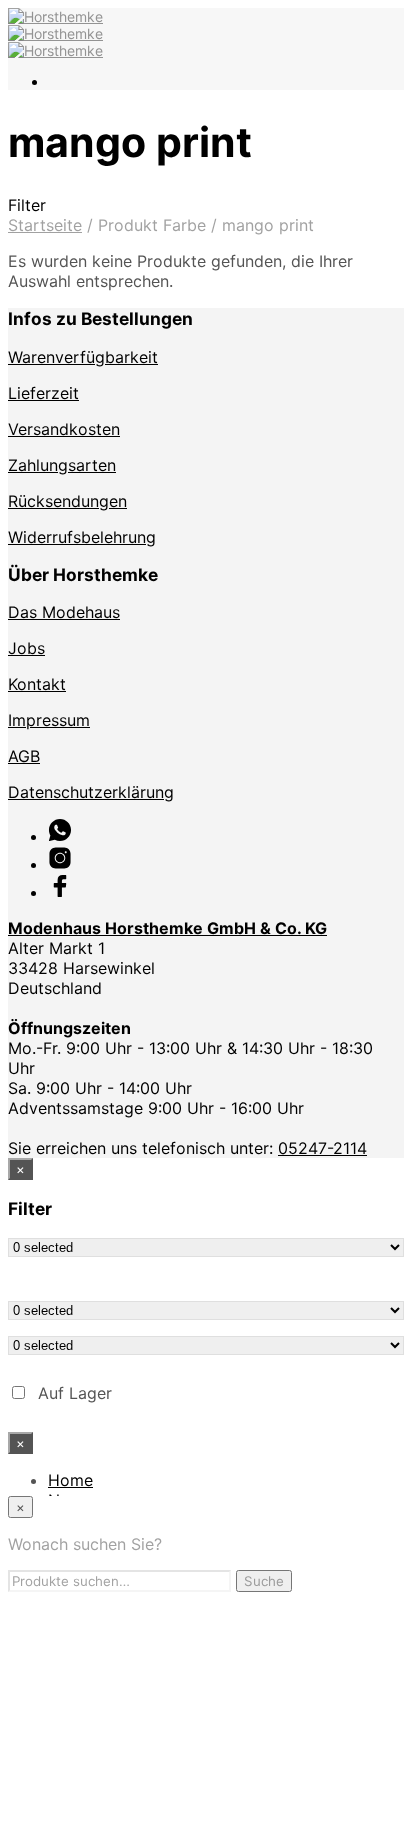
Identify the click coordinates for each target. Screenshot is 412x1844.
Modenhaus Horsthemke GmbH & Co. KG (167, 928)
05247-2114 (322, 1148)
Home (70, 1480)
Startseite (45, 225)
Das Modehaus (64, 612)
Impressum (49, 720)
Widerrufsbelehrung (82, 537)
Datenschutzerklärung (91, 792)
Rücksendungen (67, 501)
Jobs (26, 648)
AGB (24, 756)
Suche (264, 1581)
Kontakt (37, 684)
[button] (206, 205)
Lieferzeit (43, 393)
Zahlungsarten (62, 465)
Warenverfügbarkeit (83, 357)
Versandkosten (64, 429)
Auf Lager (75, 1393)
